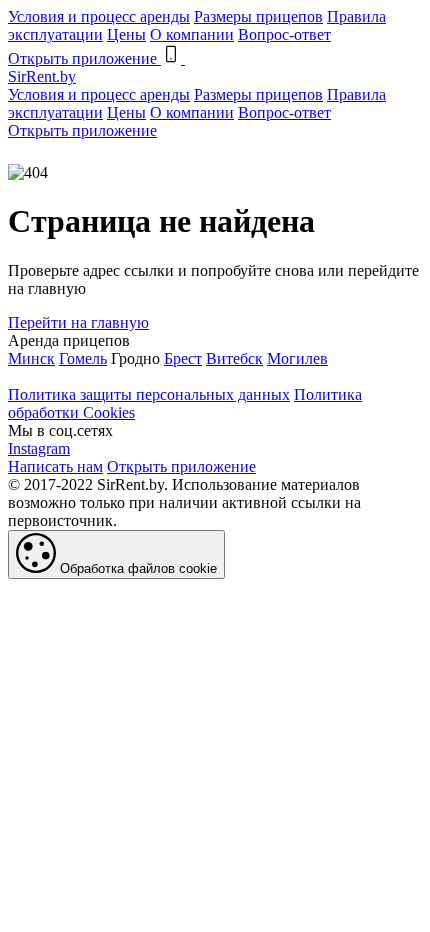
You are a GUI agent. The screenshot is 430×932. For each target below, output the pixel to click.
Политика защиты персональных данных (149, 394)
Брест (183, 358)
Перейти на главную (78, 322)
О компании (192, 34)
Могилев (297, 358)
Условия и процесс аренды (99, 16)
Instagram (39, 448)
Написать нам (55, 466)
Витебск (234, 358)
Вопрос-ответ (284, 34)
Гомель (83, 358)
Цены (126, 34)
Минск (31, 358)
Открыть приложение (82, 130)
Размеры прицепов (258, 16)
